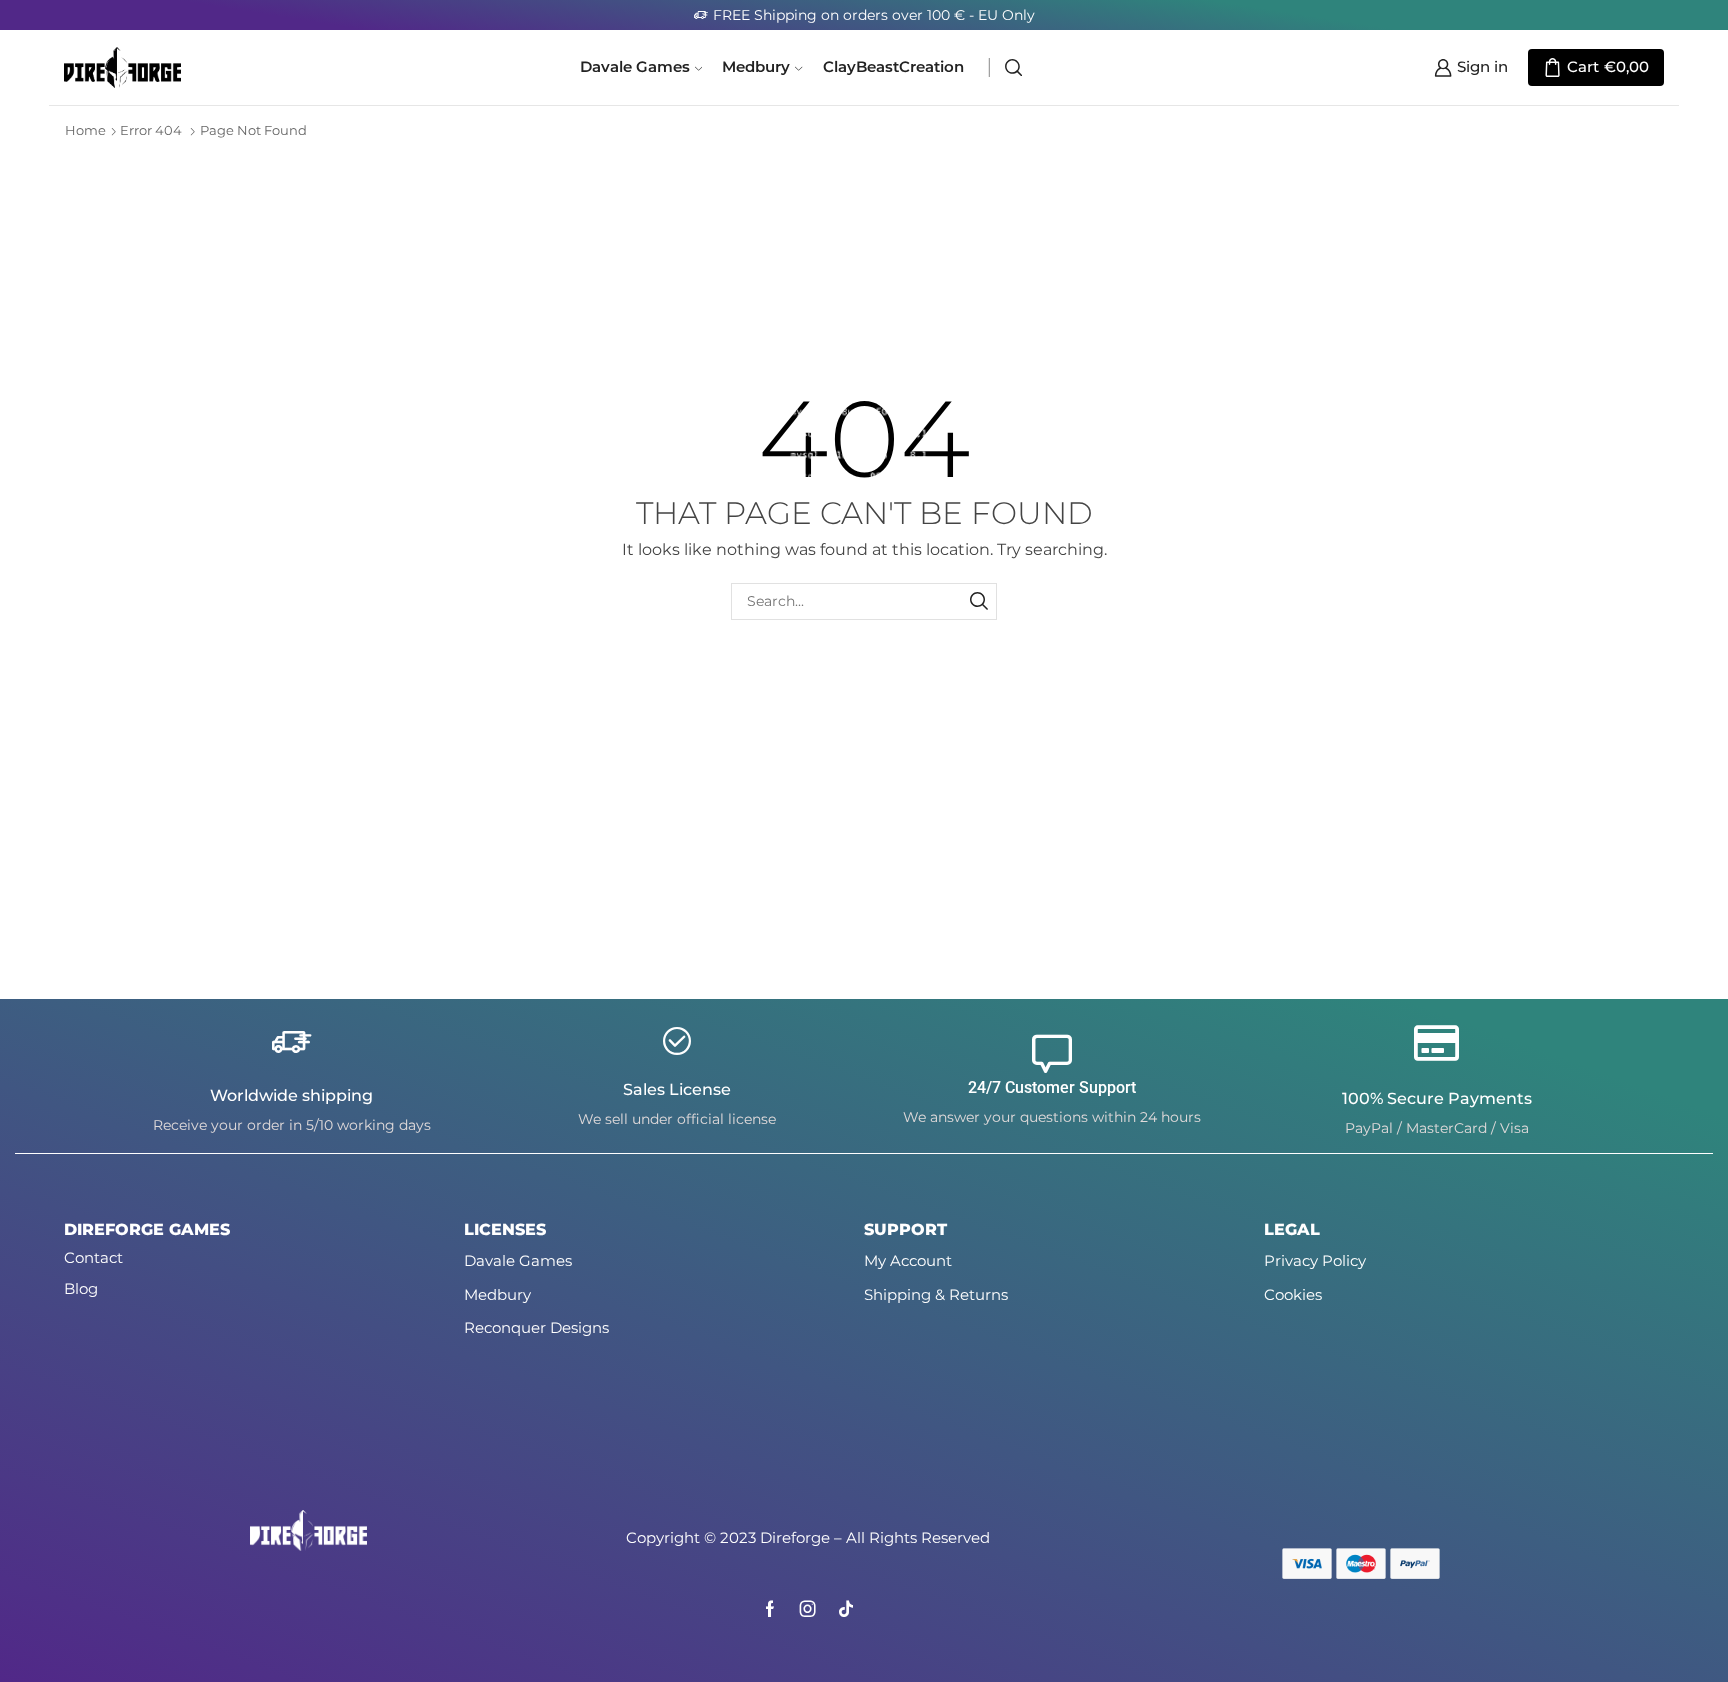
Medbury (756, 67)
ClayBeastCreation (893, 67)
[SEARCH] (978, 601)
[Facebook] (770, 1609)
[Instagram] (808, 1609)
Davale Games (635, 67)
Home (85, 130)
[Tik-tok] (846, 1609)
